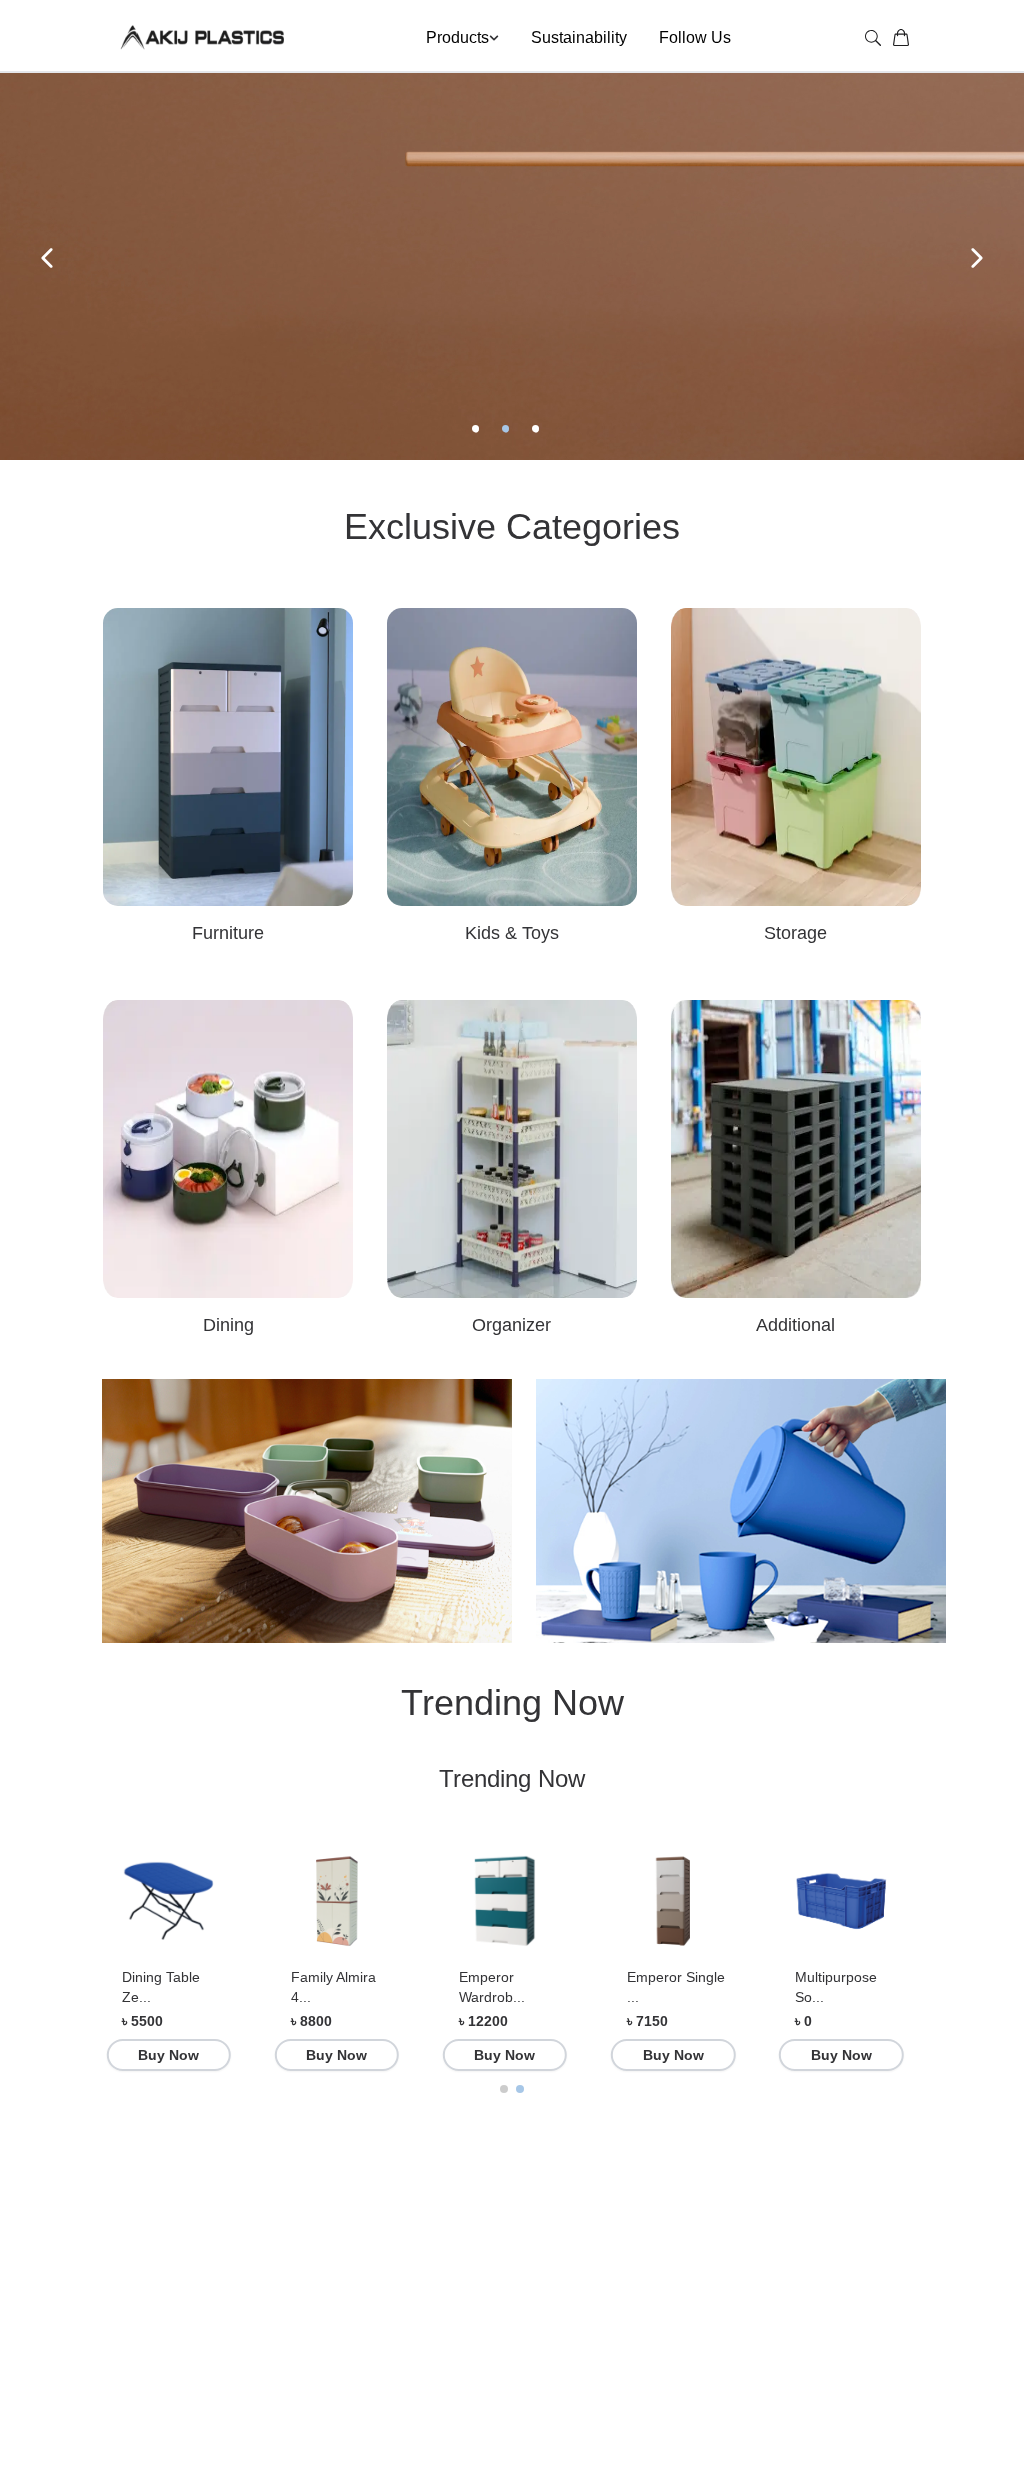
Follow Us (695, 37)
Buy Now (168, 2055)
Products (457, 37)
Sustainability (579, 37)
